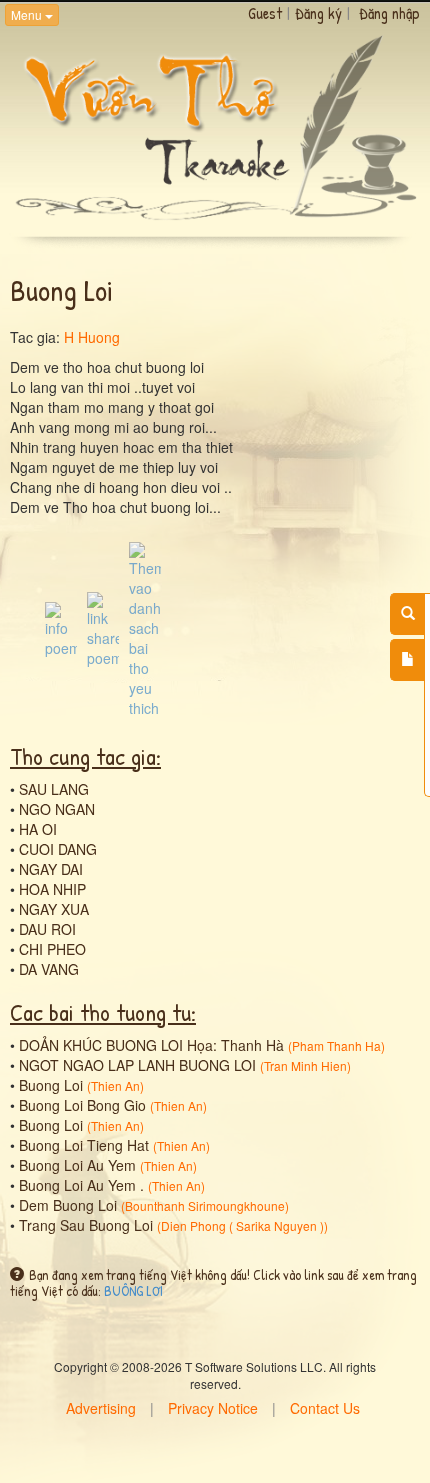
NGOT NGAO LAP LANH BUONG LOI (137, 1065)
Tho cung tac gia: (85, 756)
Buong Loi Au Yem (77, 1165)
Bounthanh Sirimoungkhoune (205, 1205)
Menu (28, 14)
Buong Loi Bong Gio (82, 1105)
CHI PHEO (52, 949)
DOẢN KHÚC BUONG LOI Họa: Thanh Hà (151, 1045)
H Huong (92, 337)
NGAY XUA (54, 909)
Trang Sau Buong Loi (86, 1225)
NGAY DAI (51, 869)
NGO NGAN (57, 809)
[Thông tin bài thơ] (61, 627)
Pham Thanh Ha (336, 1045)
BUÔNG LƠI (133, 1290)
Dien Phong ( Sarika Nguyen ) (242, 1225)
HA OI (38, 829)
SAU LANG (54, 789)
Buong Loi (51, 1085)
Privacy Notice (213, 1408)
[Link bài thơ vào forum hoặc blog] (103, 627)
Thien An (115, 1085)
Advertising (101, 1408)
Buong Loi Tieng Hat (84, 1145)
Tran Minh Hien (305, 1065)
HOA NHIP (52, 889)
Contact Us (325, 1408)
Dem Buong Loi (68, 1205)
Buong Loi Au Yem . (81, 1185)
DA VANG (49, 969)
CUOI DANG (58, 849)
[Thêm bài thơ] (407, 660)
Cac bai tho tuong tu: (103, 1012)
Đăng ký (318, 13)
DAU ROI (47, 929)
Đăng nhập (389, 13)
